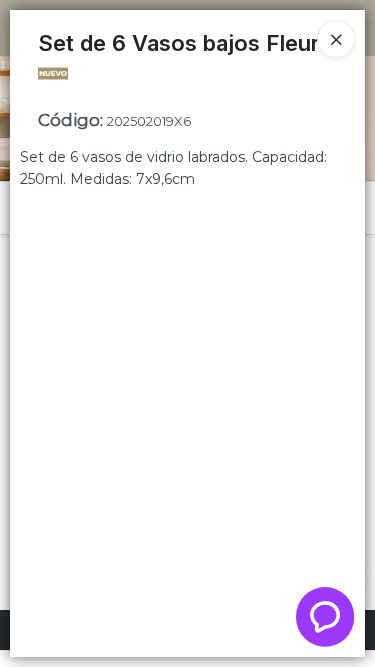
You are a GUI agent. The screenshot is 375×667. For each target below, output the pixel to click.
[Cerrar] (336, 39)
